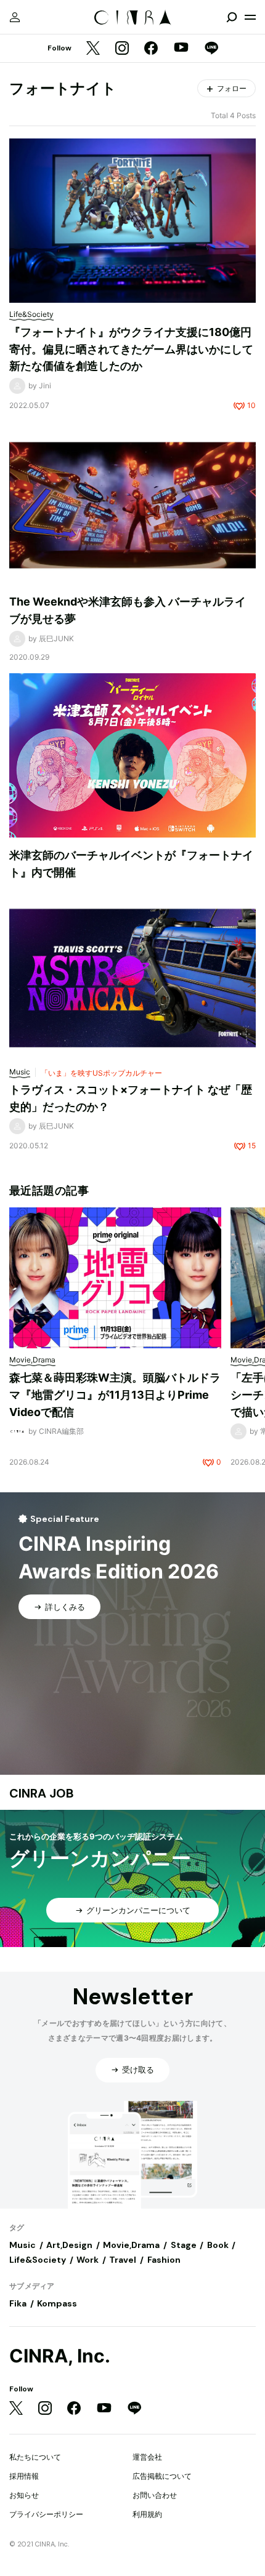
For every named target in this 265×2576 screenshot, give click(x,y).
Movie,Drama (131, 2245)
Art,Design (69, 2245)
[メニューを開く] (250, 17)
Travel (123, 2260)
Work (88, 2260)
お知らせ (24, 2495)
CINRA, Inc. (60, 2356)
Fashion (164, 2260)
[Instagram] (122, 49)
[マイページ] (15, 17)
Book (218, 2245)
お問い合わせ (155, 2495)
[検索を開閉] (232, 17)
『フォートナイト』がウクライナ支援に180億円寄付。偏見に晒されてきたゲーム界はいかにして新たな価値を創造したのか (131, 349)
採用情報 (24, 2476)
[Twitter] (93, 49)
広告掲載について (162, 2476)
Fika (18, 2303)
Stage (184, 2245)
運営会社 (147, 2457)
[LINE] (211, 49)
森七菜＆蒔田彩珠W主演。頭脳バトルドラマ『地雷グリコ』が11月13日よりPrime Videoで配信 (115, 1394)
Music (22, 2245)
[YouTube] (181, 49)
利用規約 (147, 2514)
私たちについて (35, 2457)
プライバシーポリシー (46, 2514)
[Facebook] (151, 49)
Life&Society (38, 2260)
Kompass (57, 2303)
